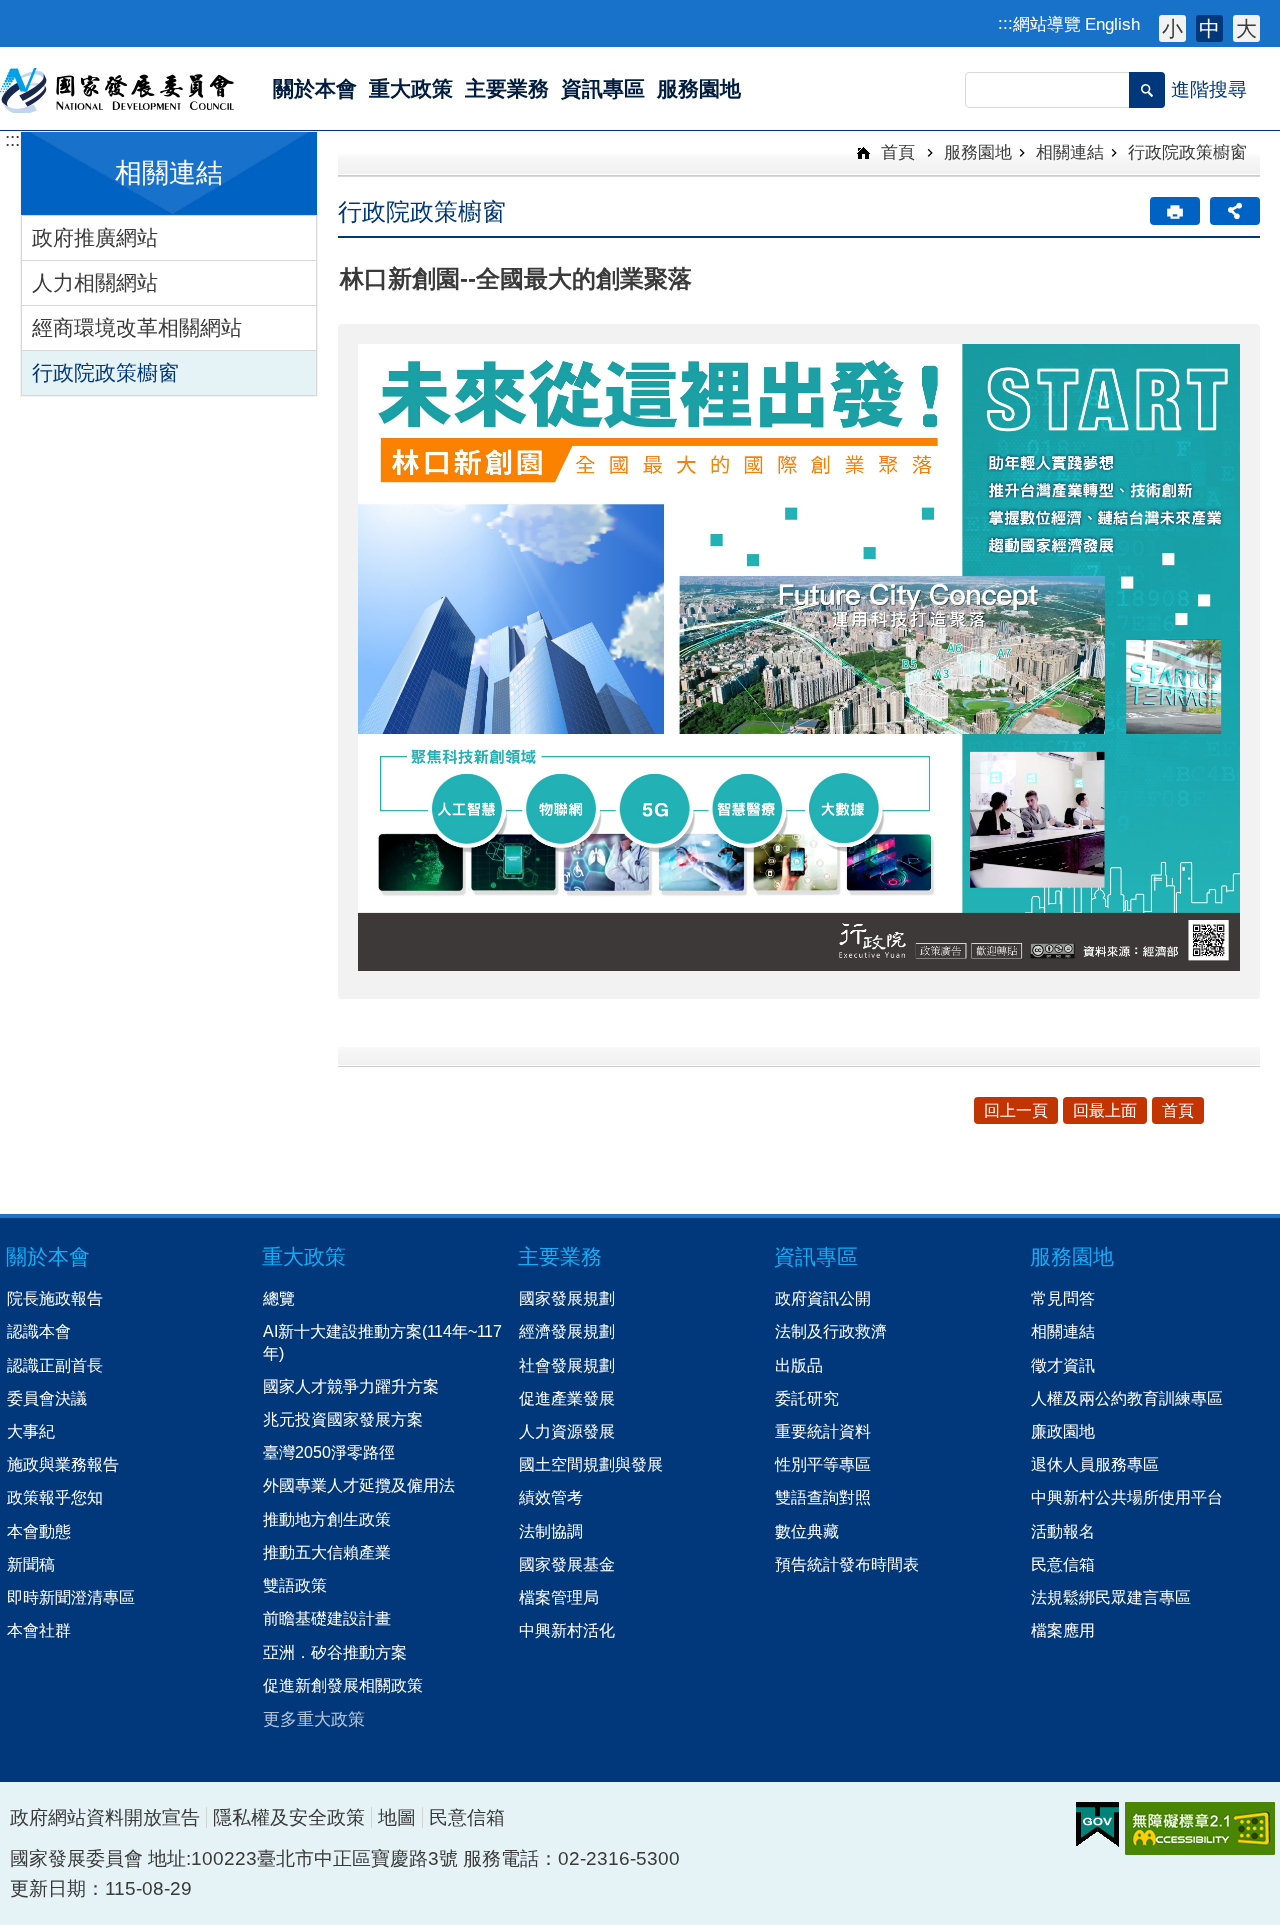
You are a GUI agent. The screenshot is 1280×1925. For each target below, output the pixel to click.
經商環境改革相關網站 (137, 327)
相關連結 (1070, 152)
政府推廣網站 (95, 237)
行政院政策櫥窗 (105, 372)
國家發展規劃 (567, 1298)
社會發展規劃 (567, 1365)
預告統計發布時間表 (847, 1564)
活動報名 (1063, 1531)
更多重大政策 (314, 1719)
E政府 (1097, 1824)
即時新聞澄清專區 (71, 1597)
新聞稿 (31, 1564)
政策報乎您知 (55, 1497)
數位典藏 (807, 1531)
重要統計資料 (823, 1431)
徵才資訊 (1063, 1365)
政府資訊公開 (823, 1298)
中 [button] (1209, 28)
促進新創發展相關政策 (343, 1685)
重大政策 (304, 1256)
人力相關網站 (95, 282)
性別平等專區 (823, 1464)
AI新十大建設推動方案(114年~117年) (382, 1341)
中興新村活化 (567, 1630)
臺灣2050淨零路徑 (329, 1452)
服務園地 (978, 152)
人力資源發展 (567, 1431)
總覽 (279, 1298)
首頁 (895, 152)
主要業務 (560, 1256)
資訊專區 (816, 1256)
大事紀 (31, 1431)
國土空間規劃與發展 (591, 1464)
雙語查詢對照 (823, 1497)
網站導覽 (1047, 24)
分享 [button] (1235, 211)
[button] (1147, 90)
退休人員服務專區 (1095, 1464)
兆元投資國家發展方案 (343, 1419)
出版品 (799, 1365)
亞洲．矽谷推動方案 (335, 1652)
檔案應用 (1063, 1630)
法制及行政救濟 (831, 1331)
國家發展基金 (567, 1564)
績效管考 (551, 1497)
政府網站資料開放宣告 (105, 1817)
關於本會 (48, 1256)
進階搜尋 (1209, 89)
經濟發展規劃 (567, 1331)
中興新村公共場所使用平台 (1127, 1497)
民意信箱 (1063, 1564)
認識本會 (39, 1331)
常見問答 (1063, 1298)
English (1112, 24)
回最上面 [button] (1105, 1110)
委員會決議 (47, 1398)
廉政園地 (1063, 1431)
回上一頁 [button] (1016, 1110)
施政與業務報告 (63, 1464)
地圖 (397, 1817)
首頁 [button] (1178, 1110)
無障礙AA (1200, 1828)
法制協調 (551, 1531)
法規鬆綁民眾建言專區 (1111, 1597)
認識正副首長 (55, 1365)
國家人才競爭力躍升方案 (351, 1386)
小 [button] (1172, 28)
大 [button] (1246, 28)
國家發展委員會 (118, 89)
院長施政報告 (55, 1298)
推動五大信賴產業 (327, 1552)
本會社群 (39, 1630)
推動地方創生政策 (327, 1519)
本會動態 (39, 1531)
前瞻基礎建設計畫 (327, 1618)
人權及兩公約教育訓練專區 (1127, 1398)
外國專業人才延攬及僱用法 (359, 1485)
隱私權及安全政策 (289, 1817)
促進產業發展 (567, 1398)
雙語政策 (295, 1585)
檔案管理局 (559, 1597)
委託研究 (807, 1398)
